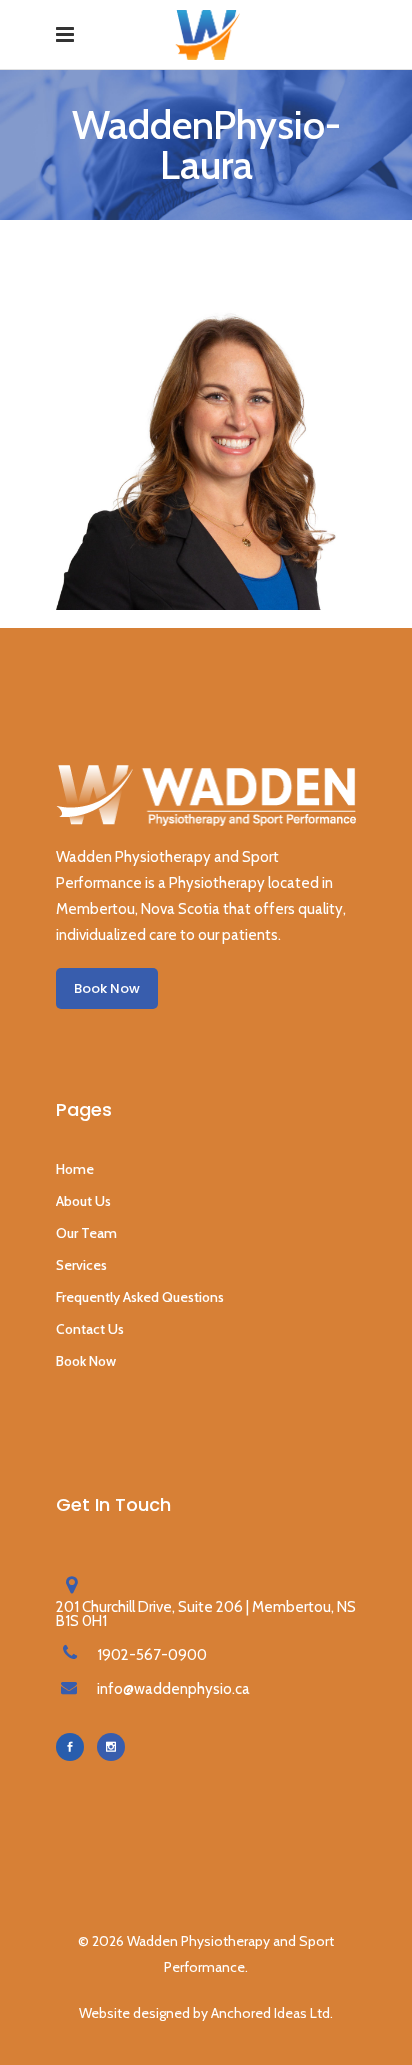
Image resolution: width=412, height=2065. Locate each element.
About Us (83, 1201)
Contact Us (90, 1329)
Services (81, 1265)
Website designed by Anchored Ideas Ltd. (206, 2013)
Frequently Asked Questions (140, 1297)
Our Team (86, 1233)
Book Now (86, 1361)
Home (75, 1169)
